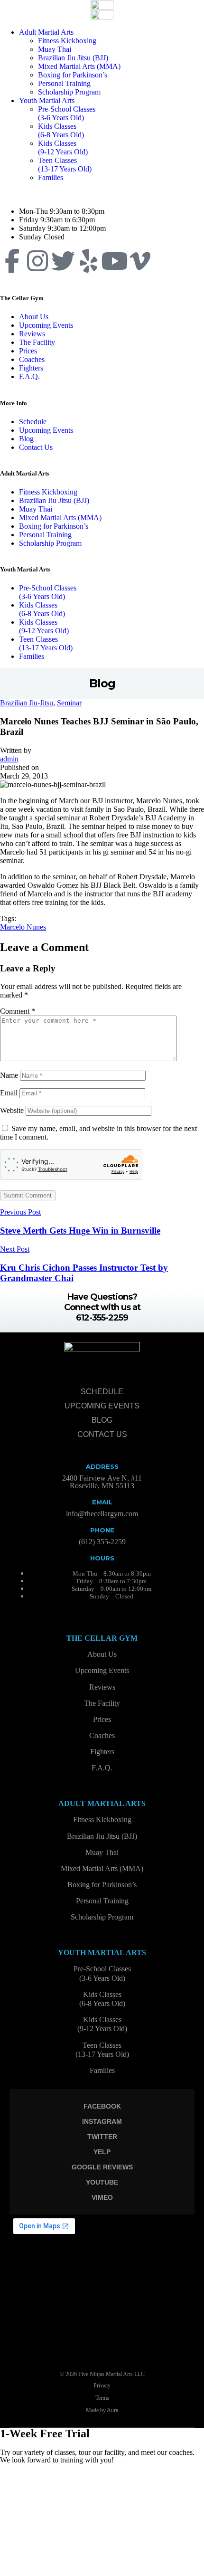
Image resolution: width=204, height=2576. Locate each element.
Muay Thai (55, 49)
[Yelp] (89, 261)
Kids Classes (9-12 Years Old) (63, 147)
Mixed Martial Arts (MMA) (79, 66)
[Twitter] (63, 261)
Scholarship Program (69, 92)
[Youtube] (114, 261)
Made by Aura (102, 2410)
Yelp (102, 2152)
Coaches (32, 359)
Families (51, 177)
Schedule (33, 422)
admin (9, 759)
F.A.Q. (29, 376)
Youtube (102, 2182)
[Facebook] (12, 261)
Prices (28, 351)
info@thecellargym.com (102, 1514)
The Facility (37, 342)
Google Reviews (102, 2167)
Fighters (31, 368)
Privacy (102, 2386)
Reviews (32, 334)
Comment (18, 1011)
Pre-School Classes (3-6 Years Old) (67, 113)
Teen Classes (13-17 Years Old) (65, 165)
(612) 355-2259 (102, 1542)
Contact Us (36, 447)
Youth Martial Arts (47, 100)
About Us (34, 317)
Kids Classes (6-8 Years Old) (61, 130)
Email (9, 1093)
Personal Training (64, 83)
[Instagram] (37, 261)
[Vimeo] (140, 261)
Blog (26, 439)
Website (12, 1110)
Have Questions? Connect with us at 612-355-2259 (102, 1307)
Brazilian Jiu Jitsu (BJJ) (73, 58)
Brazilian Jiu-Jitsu (27, 703)
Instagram (102, 2121)
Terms (102, 2398)
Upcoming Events (46, 325)
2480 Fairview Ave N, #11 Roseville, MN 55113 (102, 1482)
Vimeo (102, 2197)
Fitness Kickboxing (67, 41)
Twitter (102, 2137)
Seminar (69, 703)
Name (9, 1075)
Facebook (102, 2106)
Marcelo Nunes (23, 927)
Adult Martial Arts (46, 32)
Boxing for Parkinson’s (73, 75)
